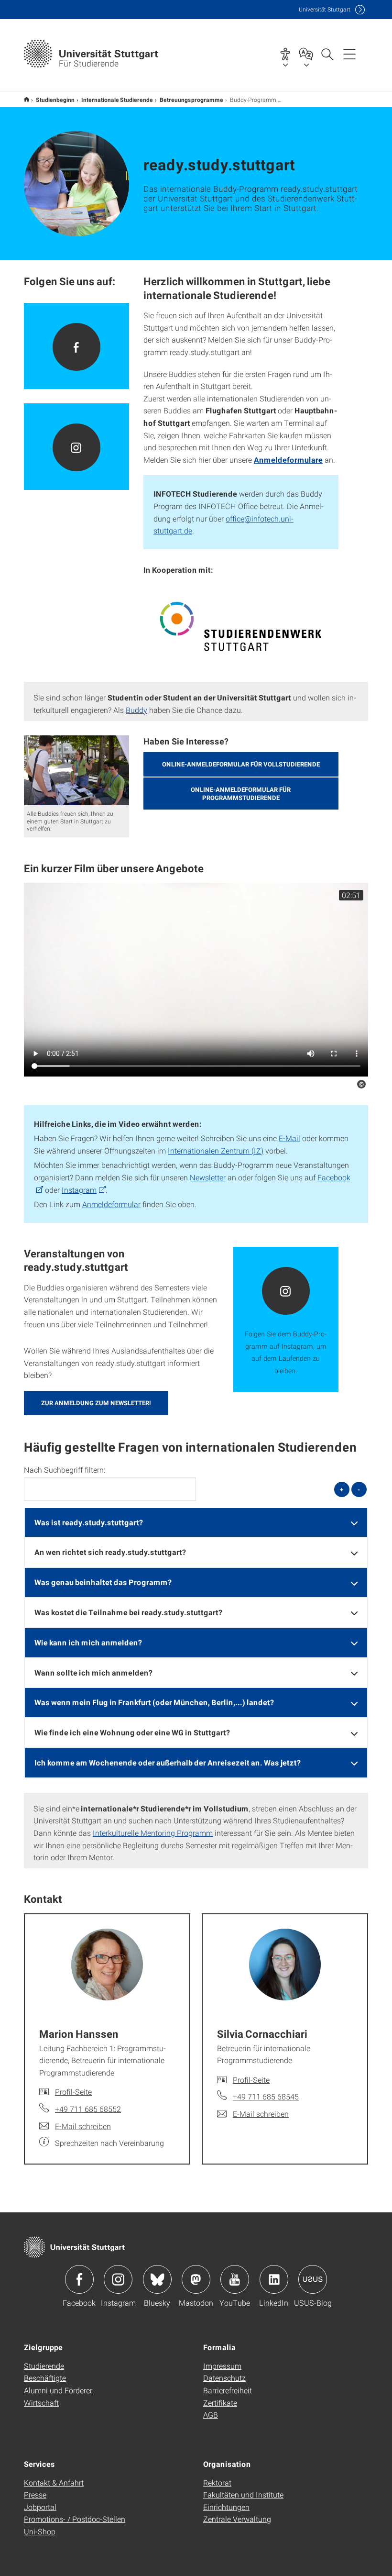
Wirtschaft (41, 2403)
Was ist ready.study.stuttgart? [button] (89, 1522)
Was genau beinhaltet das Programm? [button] (103, 1582)
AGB (211, 2415)
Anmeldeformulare (288, 460)
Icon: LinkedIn (274, 2279)
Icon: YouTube (235, 2279)
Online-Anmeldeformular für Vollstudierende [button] (241, 764)
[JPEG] (241, 626)
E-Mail (289, 1138)
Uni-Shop (40, 2531)
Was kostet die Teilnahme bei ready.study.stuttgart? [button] (128, 1612)
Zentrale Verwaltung (237, 2519)
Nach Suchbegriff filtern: (65, 1470)
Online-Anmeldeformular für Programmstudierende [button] (241, 794)
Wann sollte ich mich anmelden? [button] (93, 1672)
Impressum (222, 2366)
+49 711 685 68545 (266, 2096)
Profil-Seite (73, 2092)
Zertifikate (220, 2403)
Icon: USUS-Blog (313, 2279)
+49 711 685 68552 (88, 2109)
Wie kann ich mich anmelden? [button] (88, 1642)
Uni (325, 9)
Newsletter (208, 1177)
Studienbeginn (55, 100)
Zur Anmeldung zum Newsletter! (96, 1403)
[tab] (196, 1523)
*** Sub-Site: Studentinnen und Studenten (27, 99)
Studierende (44, 2366)
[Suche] (327, 54)
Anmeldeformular (111, 1204)
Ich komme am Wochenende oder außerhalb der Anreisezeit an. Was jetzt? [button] (168, 1762)
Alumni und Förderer (58, 2390)
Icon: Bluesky (157, 2279)
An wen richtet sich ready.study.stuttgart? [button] (110, 1552)
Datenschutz (224, 2378)
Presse (35, 2494)
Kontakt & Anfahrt (54, 2482)
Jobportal (40, 2507)
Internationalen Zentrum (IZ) (216, 1150)
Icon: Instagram (118, 2279)
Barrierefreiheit (228, 2390)
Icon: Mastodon (196, 2279)
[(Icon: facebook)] (76, 346)
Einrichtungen (226, 2507)
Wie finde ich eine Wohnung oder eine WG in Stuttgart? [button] (132, 1732)
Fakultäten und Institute (243, 2494)
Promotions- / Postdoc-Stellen (75, 2519)
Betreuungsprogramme (191, 100)
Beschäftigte (45, 2378)
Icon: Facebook (79, 2279)
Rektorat (217, 2482)
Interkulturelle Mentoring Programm (153, 1833)
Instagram (79, 1190)
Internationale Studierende (117, 100)
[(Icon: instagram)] (76, 447)
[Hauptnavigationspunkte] (349, 54)
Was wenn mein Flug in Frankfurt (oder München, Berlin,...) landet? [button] (154, 1702)
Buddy (136, 710)
